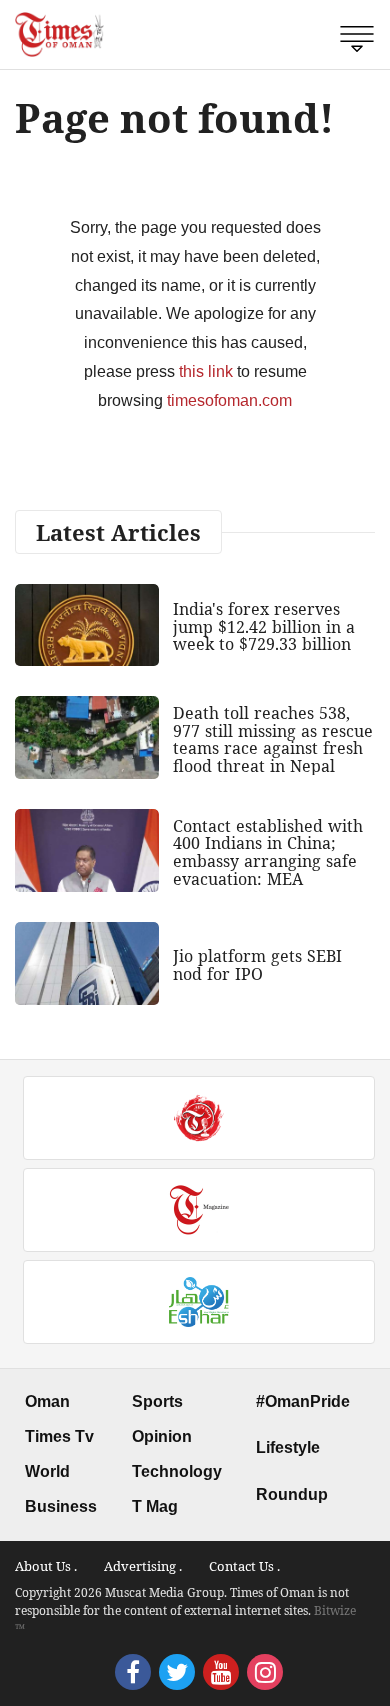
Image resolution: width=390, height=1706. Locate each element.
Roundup (292, 1494)
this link (206, 371)
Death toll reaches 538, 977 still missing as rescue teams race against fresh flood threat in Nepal (273, 739)
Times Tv (59, 1436)
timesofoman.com (229, 400)
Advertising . (143, 1566)
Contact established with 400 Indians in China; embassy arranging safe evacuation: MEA (268, 852)
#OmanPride (303, 1401)
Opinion (162, 1436)
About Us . (46, 1566)
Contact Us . (244, 1566)
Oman (47, 1401)
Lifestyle (288, 1447)
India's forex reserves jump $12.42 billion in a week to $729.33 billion (264, 626)
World (47, 1471)
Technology (177, 1471)
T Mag (155, 1506)
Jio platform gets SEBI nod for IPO (257, 965)
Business (61, 1506)
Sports (157, 1401)
